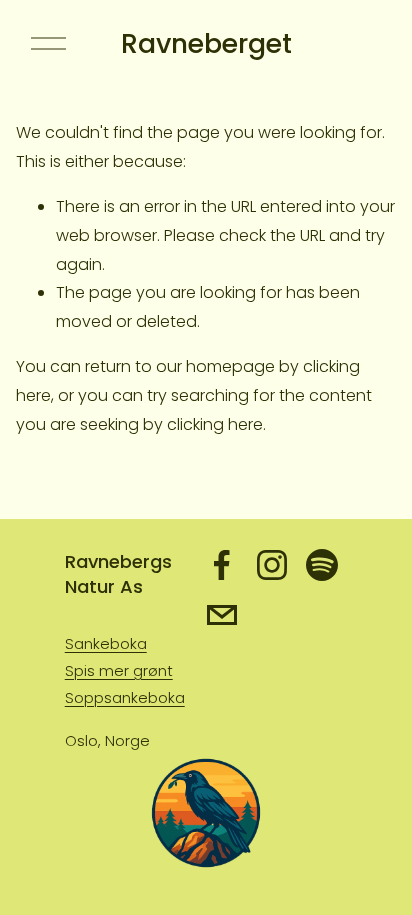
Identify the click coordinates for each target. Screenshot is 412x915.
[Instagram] (272, 565)
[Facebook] (222, 565)
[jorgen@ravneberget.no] (222, 615)
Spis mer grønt (119, 670)
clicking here (215, 424)
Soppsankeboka (125, 697)
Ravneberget (206, 43)
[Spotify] (322, 565)
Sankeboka (106, 643)
